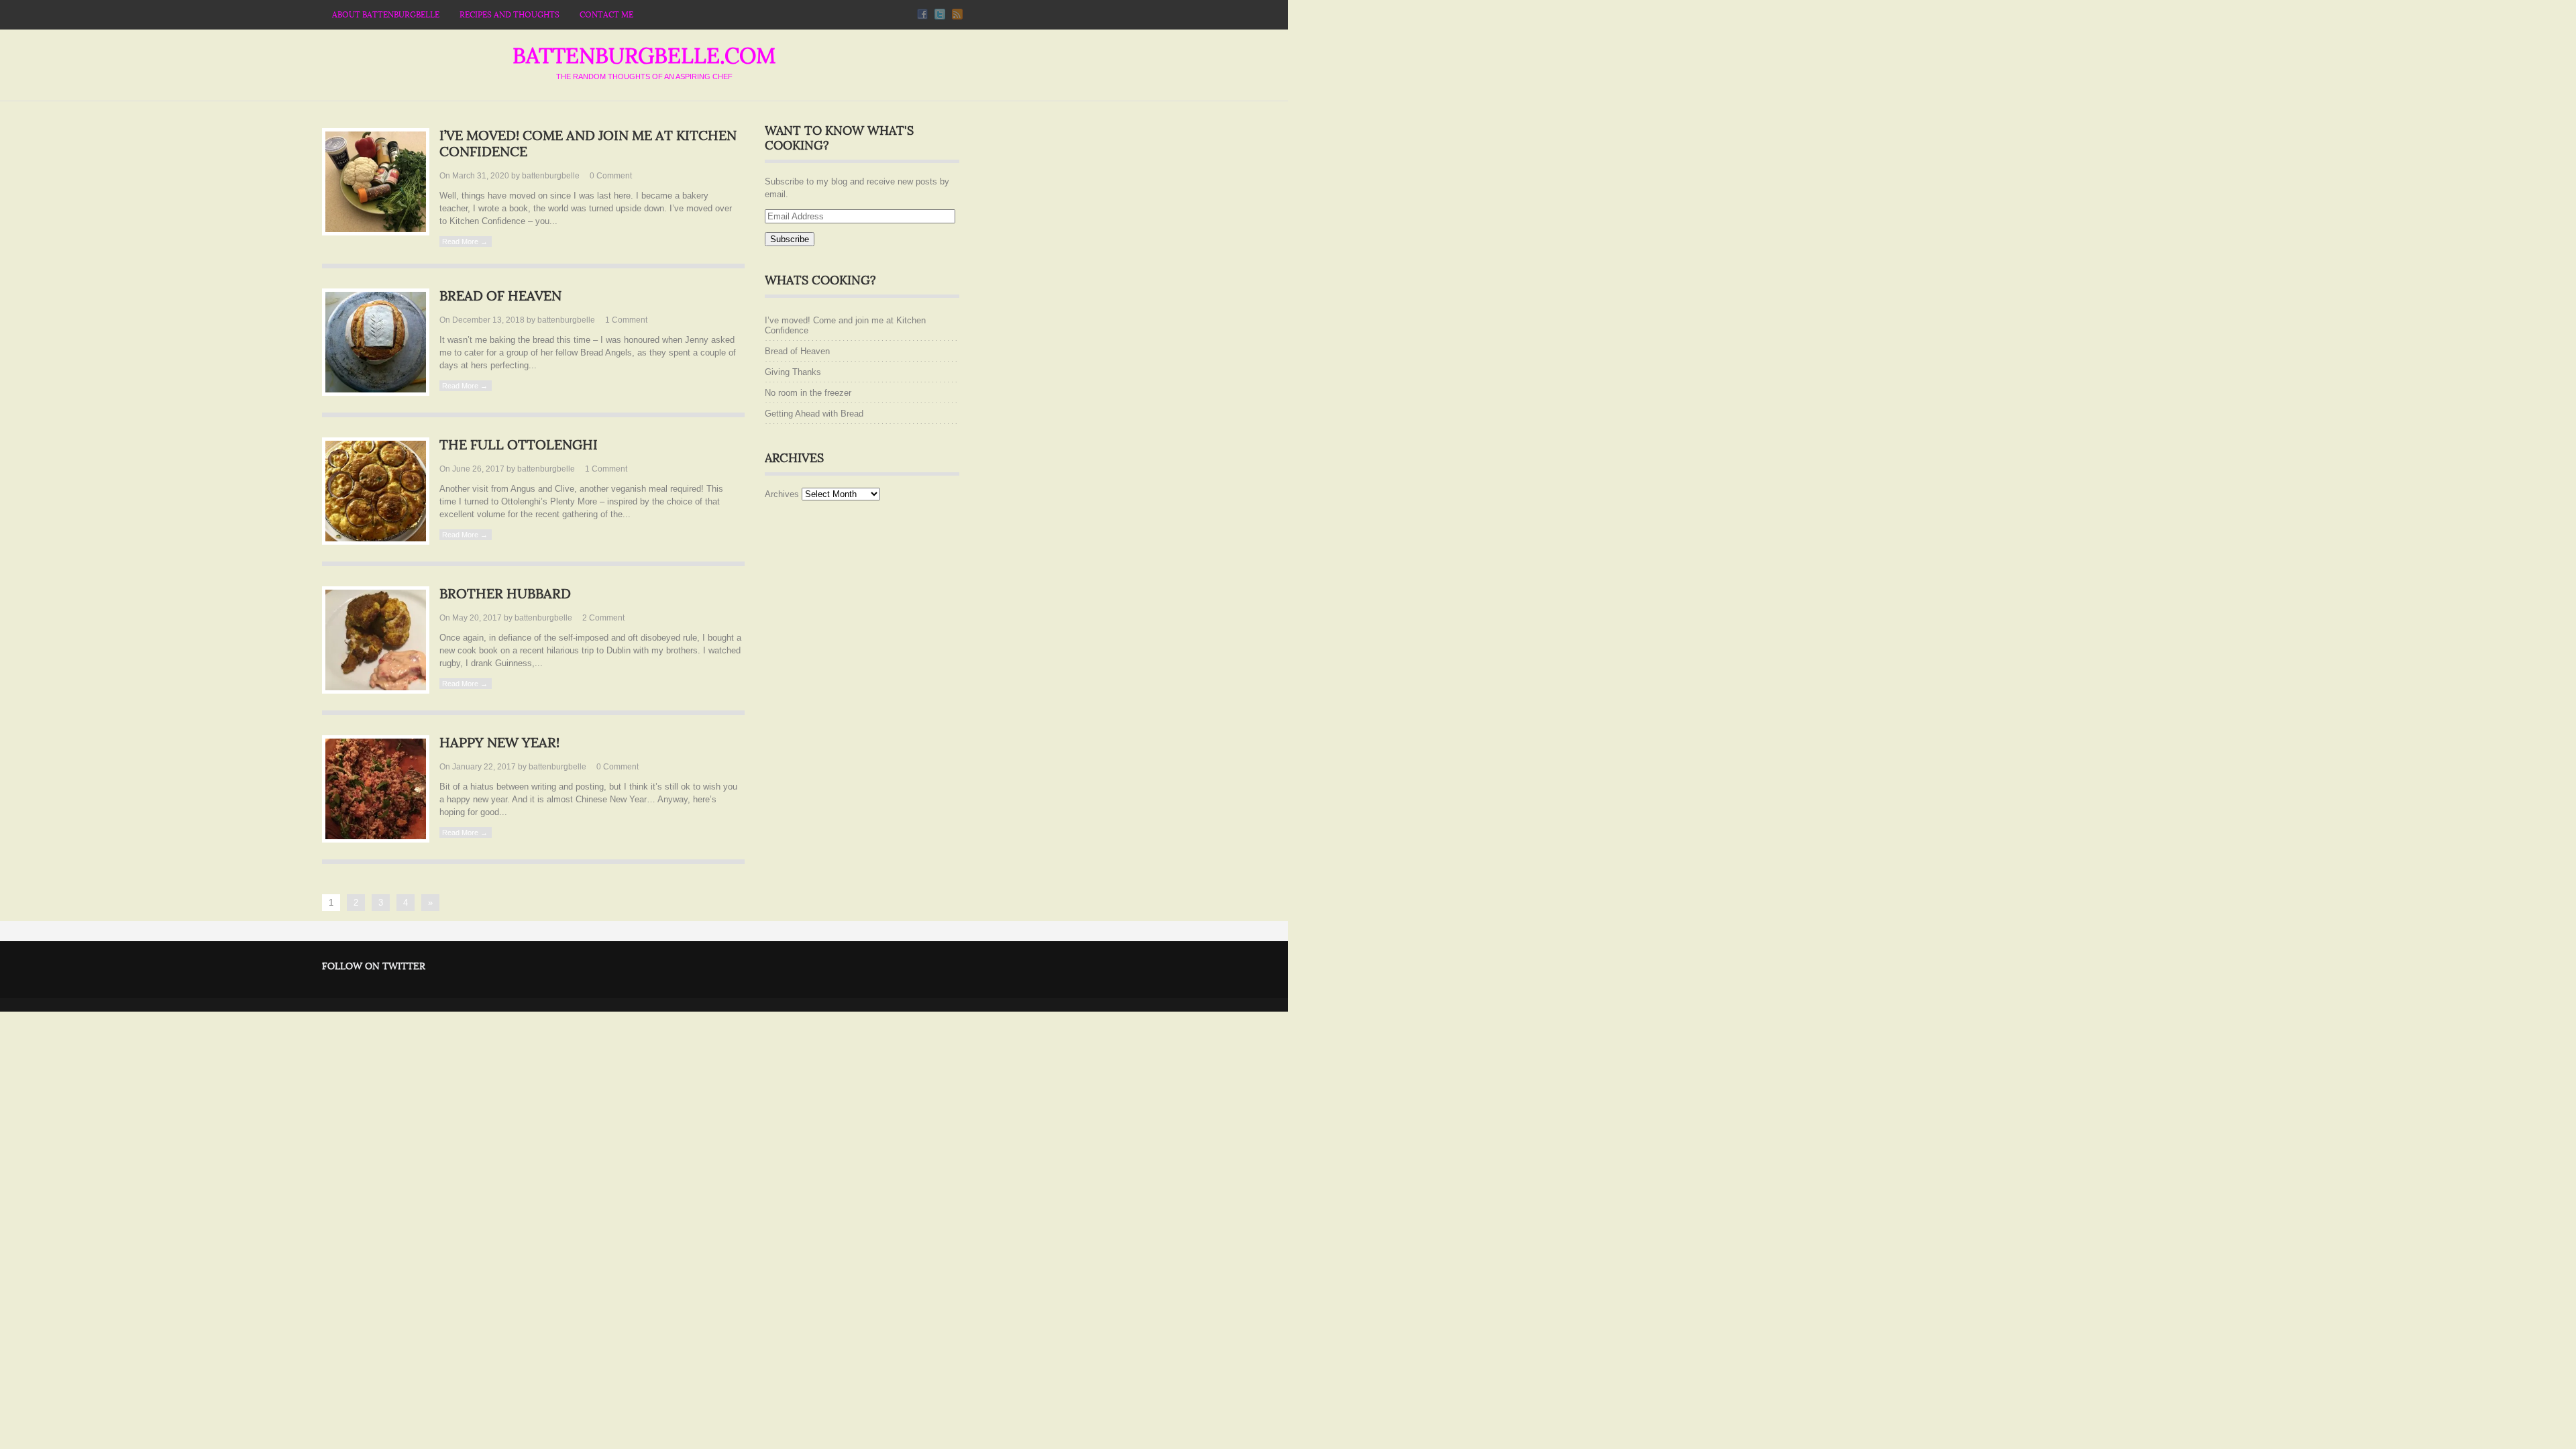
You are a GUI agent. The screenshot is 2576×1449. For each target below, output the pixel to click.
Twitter (940, 14)
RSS (957, 14)
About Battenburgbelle (386, 15)
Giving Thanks (793, 372)
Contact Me (606, 15)
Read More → (465, 241)
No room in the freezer (808, 393)
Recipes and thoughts (509, 15)
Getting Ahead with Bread (814, 414)
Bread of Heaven (500, 297)
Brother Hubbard (505, 594)
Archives (782, 494)
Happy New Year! (499, 743)
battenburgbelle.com (644, 56)
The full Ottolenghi (519, 445)
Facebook (922, 14)
